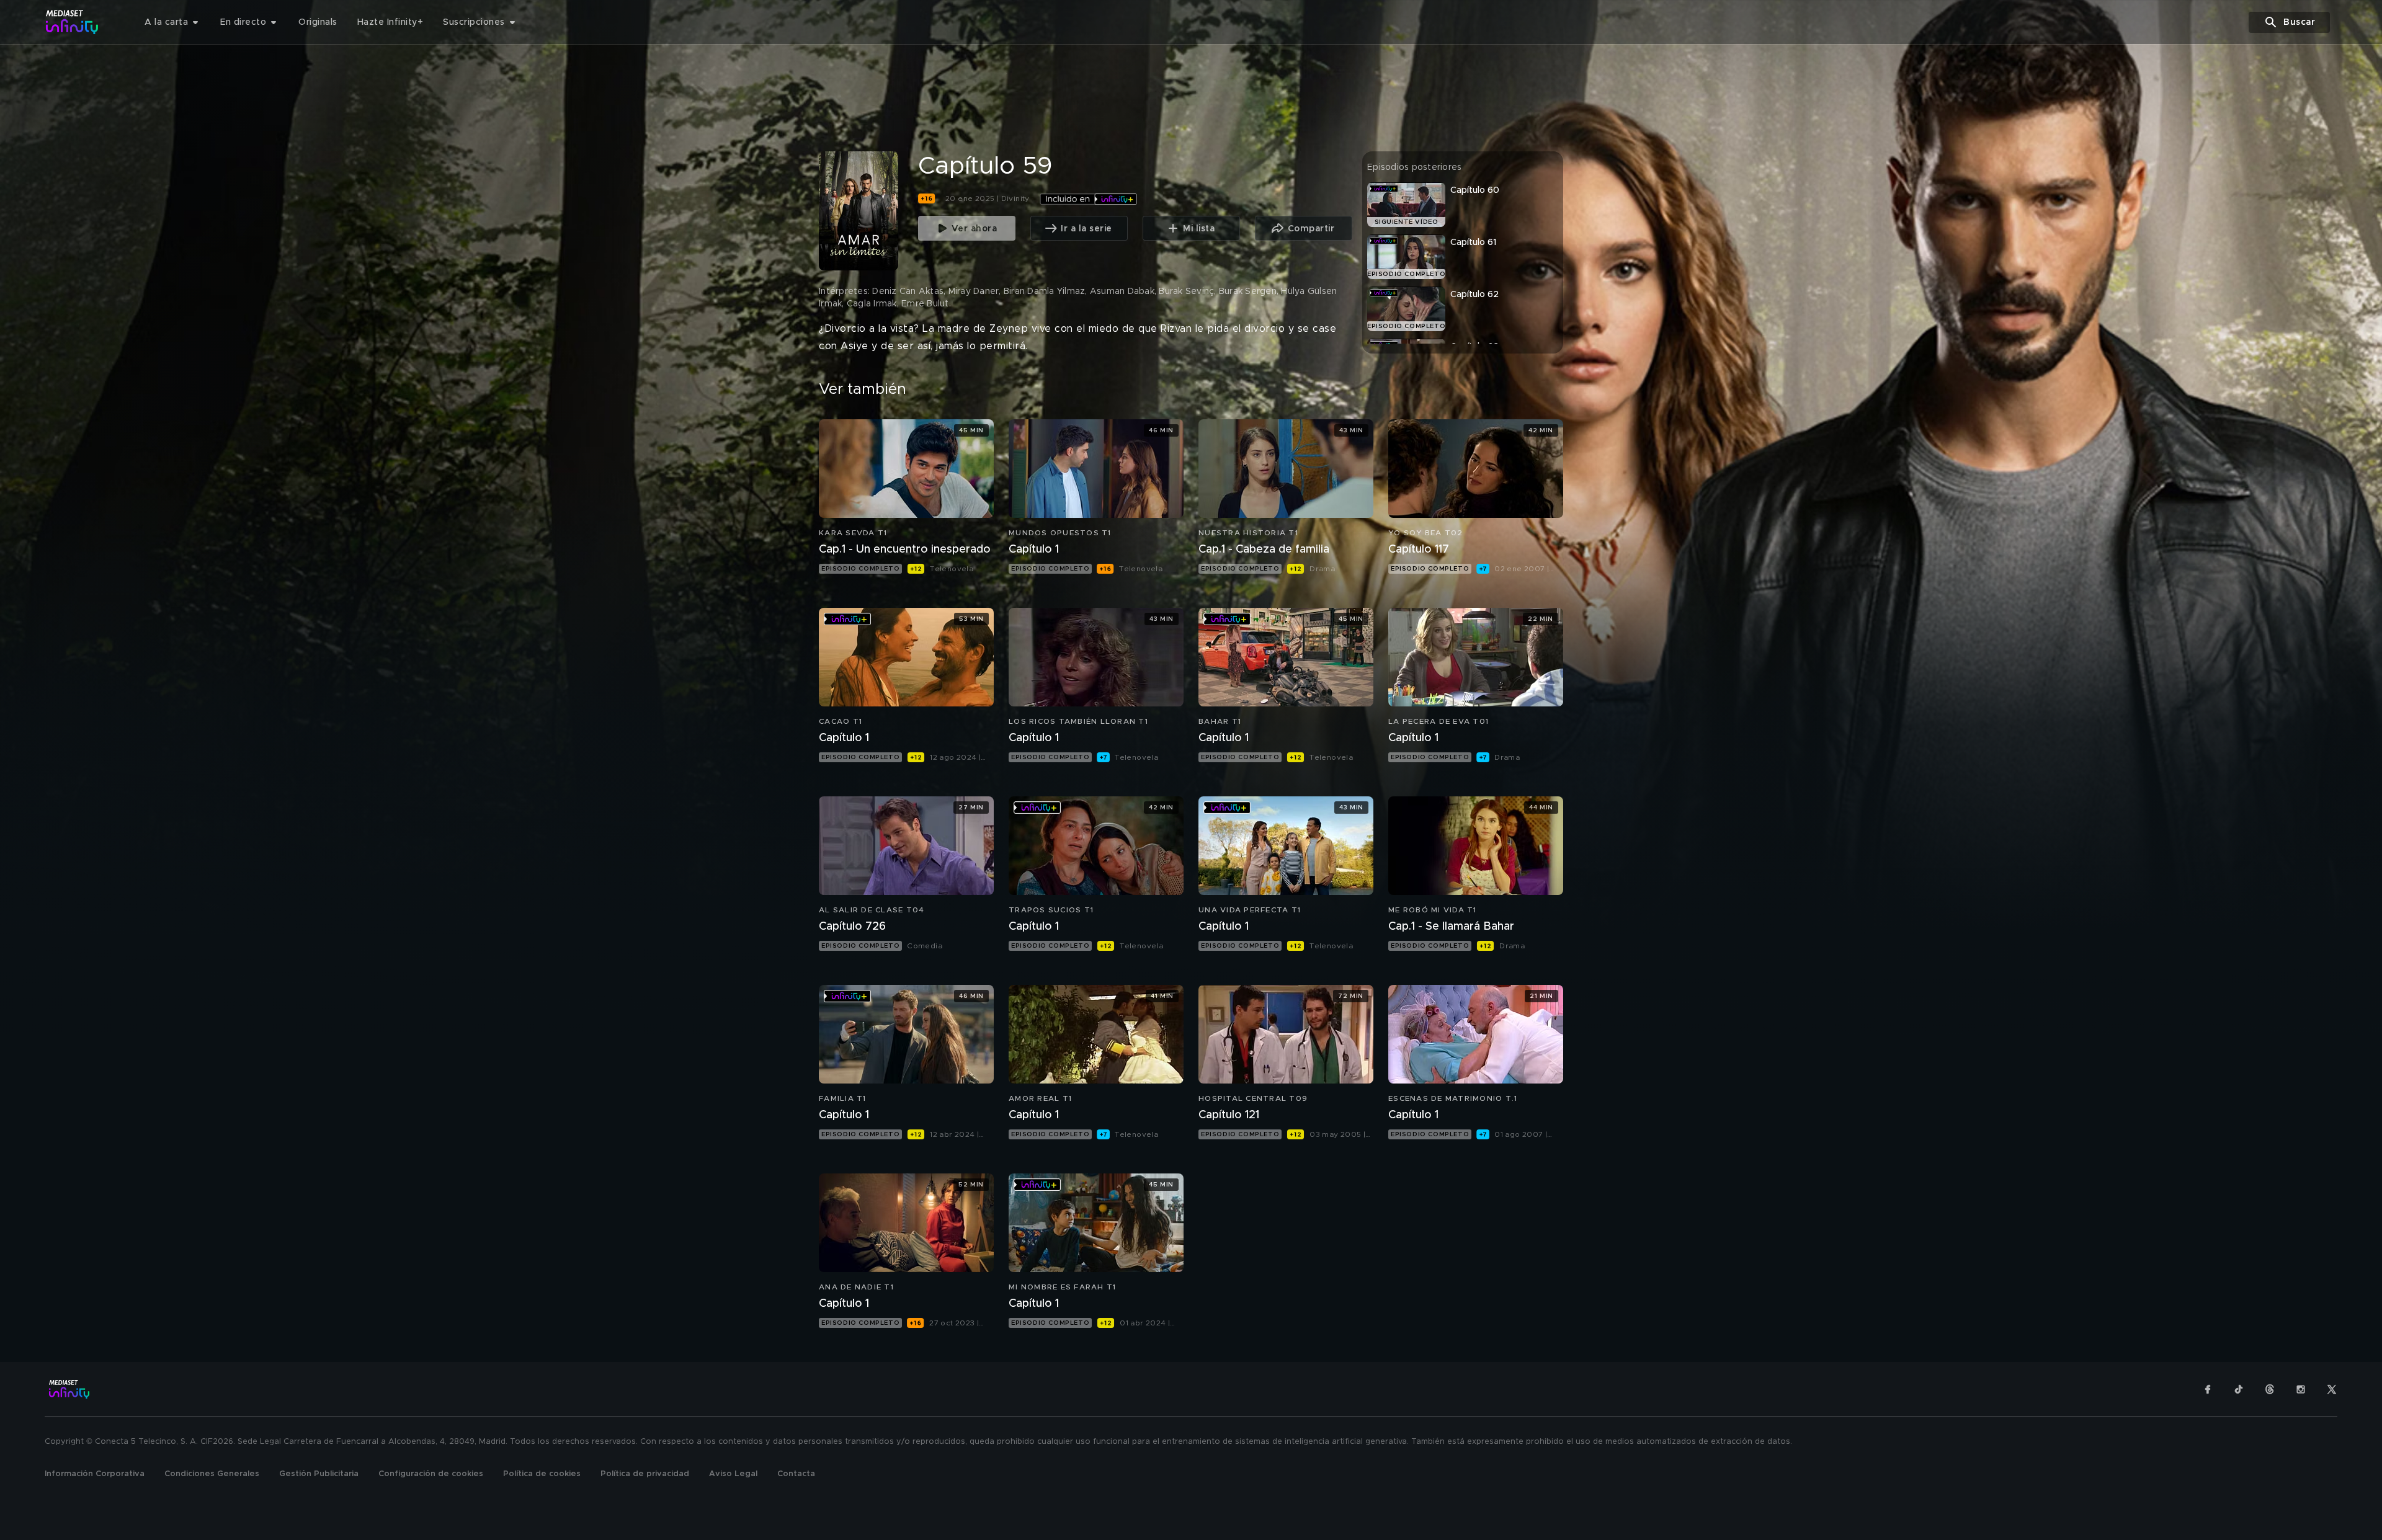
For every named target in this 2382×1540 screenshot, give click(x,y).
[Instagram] (2301, 1389)
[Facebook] (2208, 1389)
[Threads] (2270, 1389)
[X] (2332, 1389)
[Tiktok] (2239, 1389)
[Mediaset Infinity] (72, 22)
